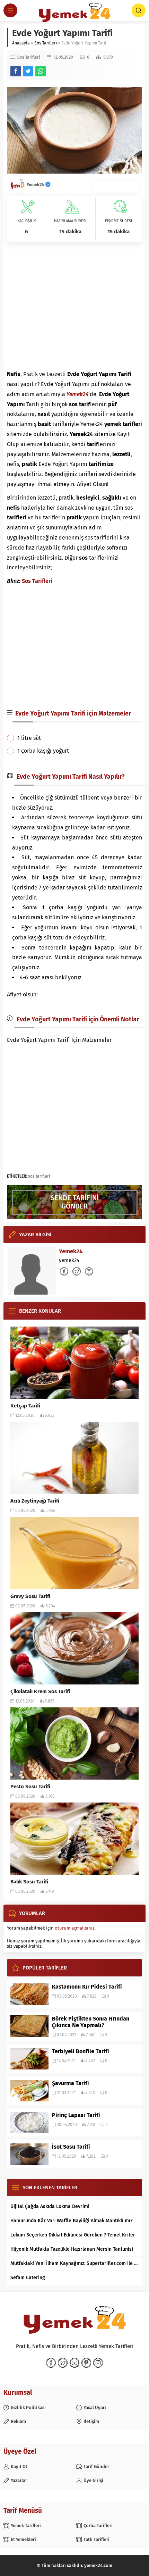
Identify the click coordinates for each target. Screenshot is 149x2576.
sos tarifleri (39, 1176)
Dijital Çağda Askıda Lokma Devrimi (50, 2206)
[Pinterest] (86, 2363)
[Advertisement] (74, 306)
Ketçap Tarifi (25, 1406)
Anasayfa (21, 43)
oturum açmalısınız (75, 1928)
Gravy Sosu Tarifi (30, 1596)
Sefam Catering (28, 2278)
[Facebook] (51, 2363)
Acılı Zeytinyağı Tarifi (35, 1501)
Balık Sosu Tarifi (29, 1882)
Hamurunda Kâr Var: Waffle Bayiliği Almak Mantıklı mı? (72, 2221)
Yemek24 (36, 185)
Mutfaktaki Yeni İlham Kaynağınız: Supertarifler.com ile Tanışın (74, 2263)
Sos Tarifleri (46, 43)
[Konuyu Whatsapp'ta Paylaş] (41, 71)
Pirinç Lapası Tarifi (76, 2115)
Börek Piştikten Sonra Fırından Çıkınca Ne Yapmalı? (91, 2022)
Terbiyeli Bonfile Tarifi (81, 2051)
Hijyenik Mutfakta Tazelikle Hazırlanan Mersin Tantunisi (72, 2249)
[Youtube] (74, 2363)
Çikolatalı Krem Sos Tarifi (40, 1691)
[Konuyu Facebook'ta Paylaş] (16, 71)
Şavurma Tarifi (71, 2083)
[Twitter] (63, 2363)
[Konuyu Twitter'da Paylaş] (28, 71)
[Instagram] (98, 2363)
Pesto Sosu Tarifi (30, 1787)
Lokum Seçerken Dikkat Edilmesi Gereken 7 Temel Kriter (73, 2235)
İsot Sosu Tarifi (71, 2147)
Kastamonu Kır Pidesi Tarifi (87, 1987)
